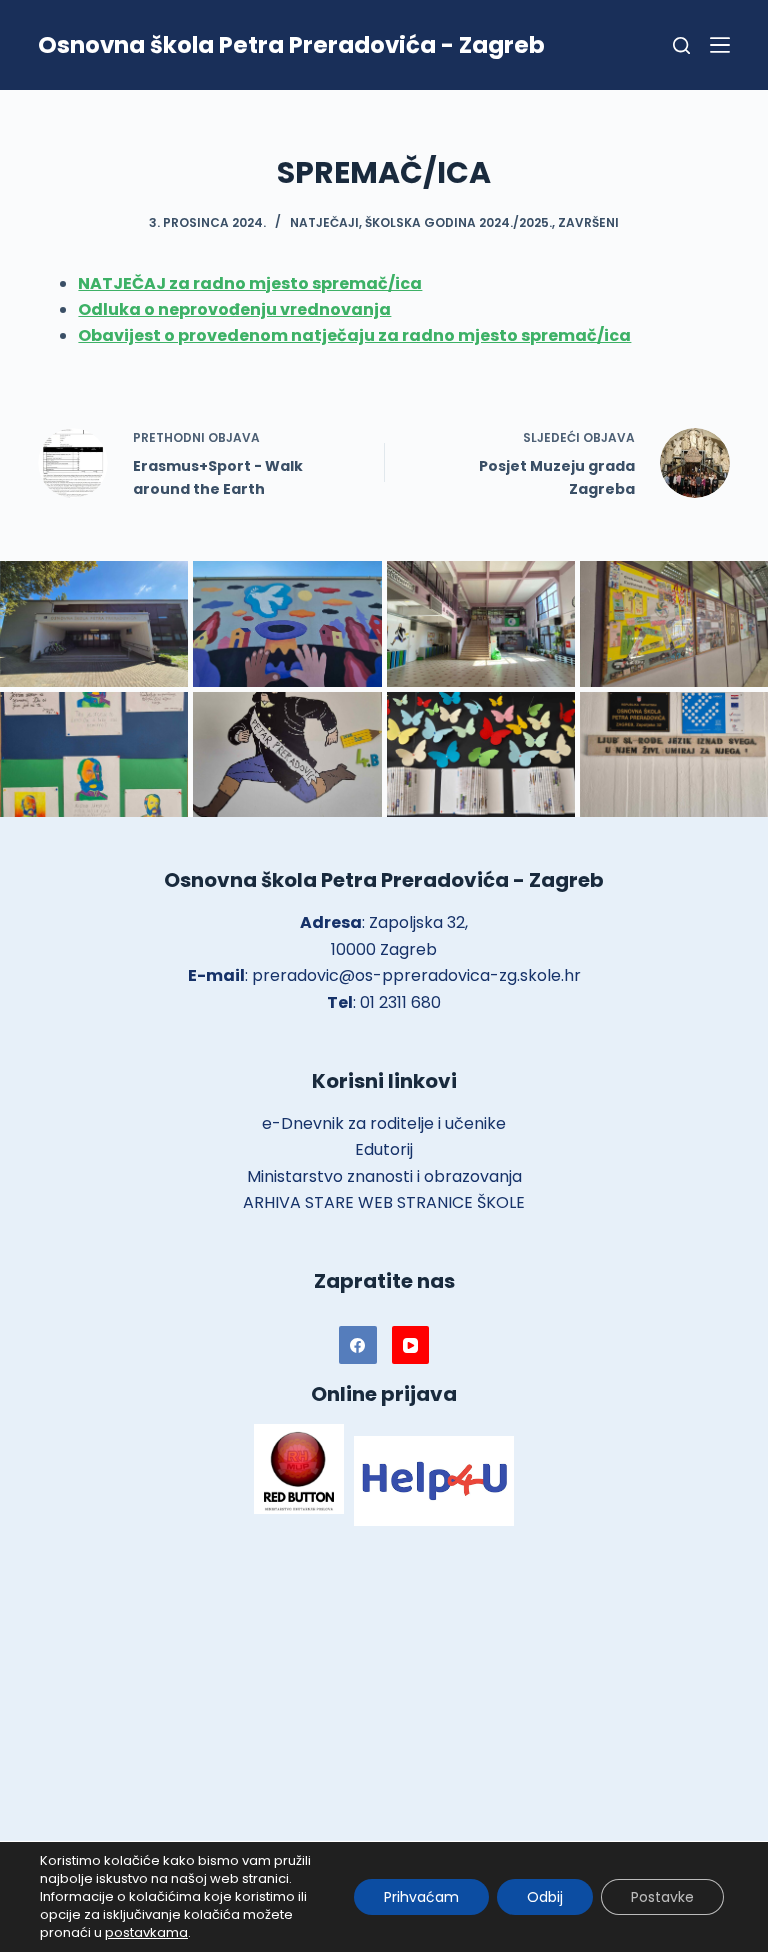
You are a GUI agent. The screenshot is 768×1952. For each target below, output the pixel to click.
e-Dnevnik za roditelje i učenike (384, 1123)
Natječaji (324, 222)
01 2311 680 (400, 1002)
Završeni (588, 222)
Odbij (545, 1897)
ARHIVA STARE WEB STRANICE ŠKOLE (384, 1202)
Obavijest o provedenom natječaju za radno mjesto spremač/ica (354, 335)
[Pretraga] (681, 45)
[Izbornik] (720, 45)
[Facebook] (358, 1345)
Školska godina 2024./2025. (458, 222)
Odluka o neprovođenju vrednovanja (234, 309)
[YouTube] (411, 1345)
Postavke (662, 1897)
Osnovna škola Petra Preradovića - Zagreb (291, 45)
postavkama (146, 1933)
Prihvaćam (421, 1897)
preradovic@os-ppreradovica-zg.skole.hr (416, 975)
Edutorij (384, 1149)
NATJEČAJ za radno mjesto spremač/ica (250, 283)
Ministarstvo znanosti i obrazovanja (384, 1176)
